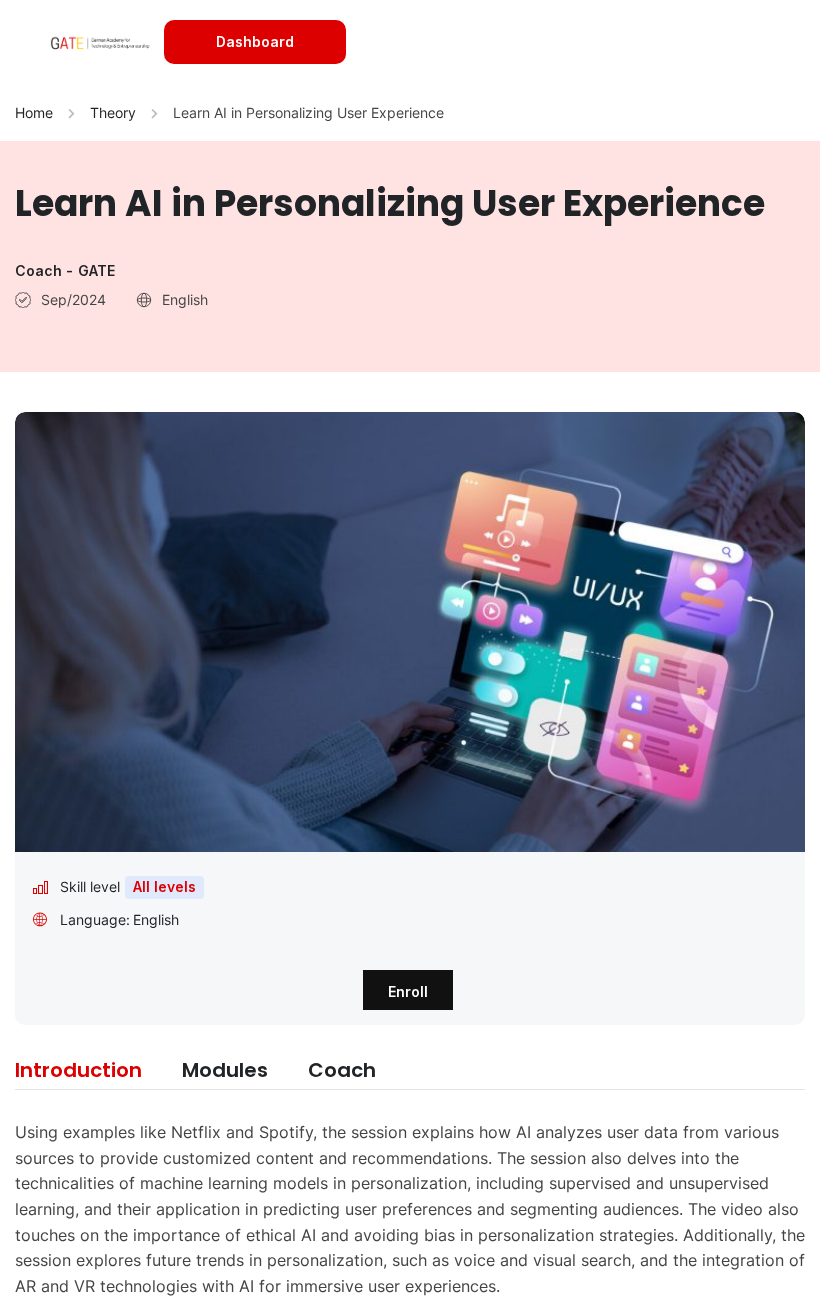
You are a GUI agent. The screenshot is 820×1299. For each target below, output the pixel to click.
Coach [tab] (342, 1070)
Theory (113, 112)
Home (34, 112)
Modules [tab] (225, 1070)
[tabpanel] (410, 1209)
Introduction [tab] (78, 1070)
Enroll (408, 991)
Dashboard (255, 41)
